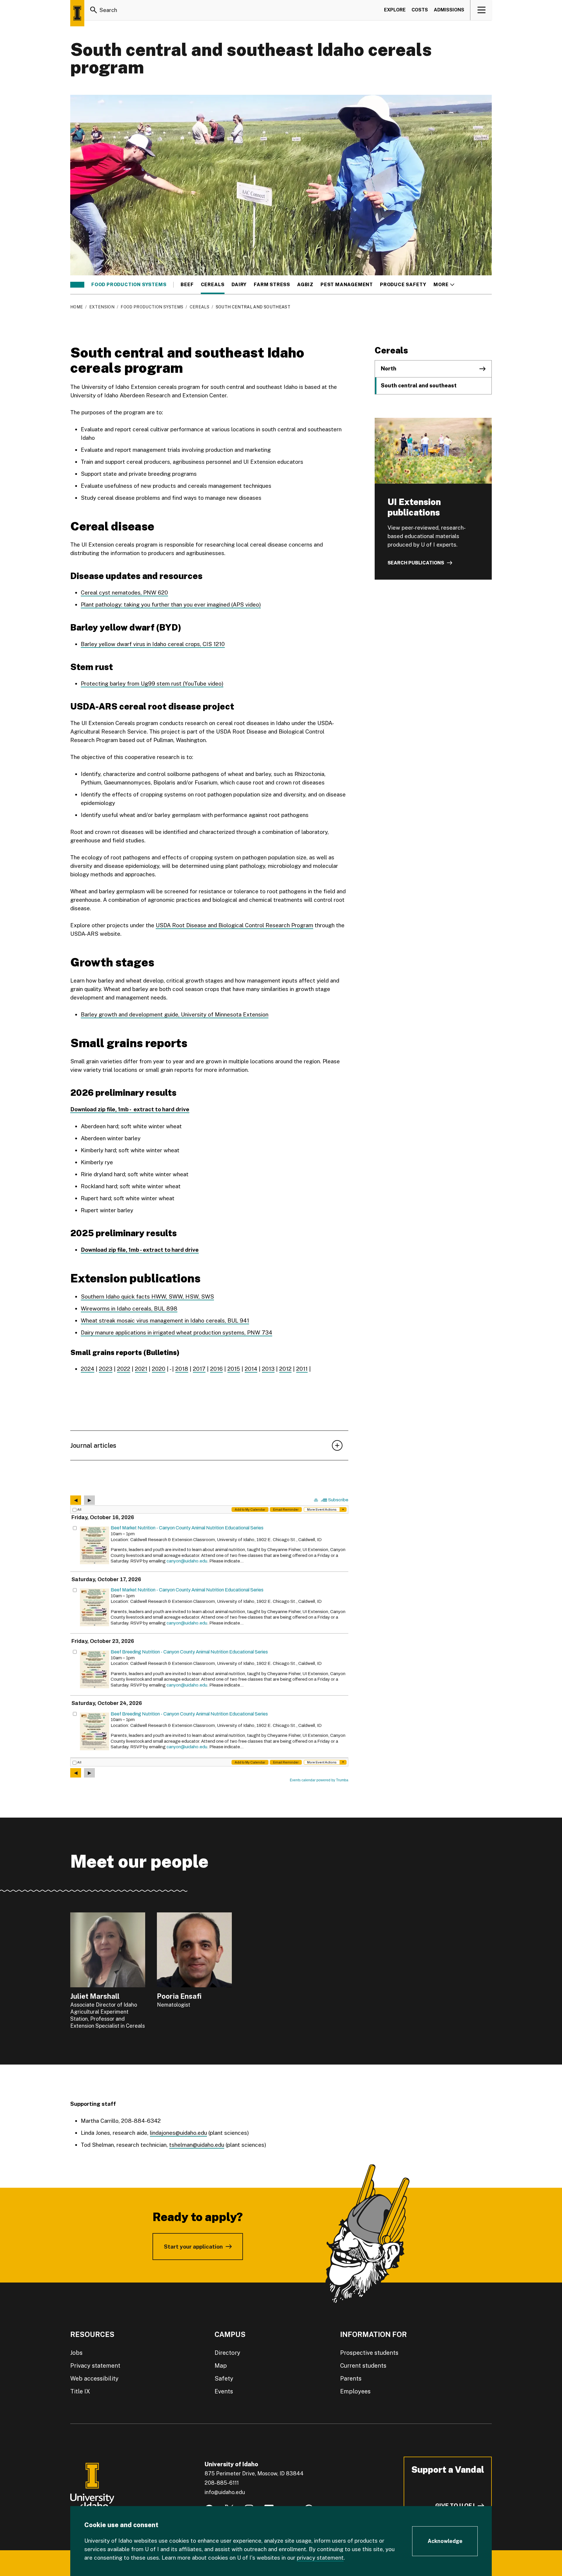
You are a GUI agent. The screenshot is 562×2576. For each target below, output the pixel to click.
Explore (395, 10)
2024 (88, 1369)
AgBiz (305, 285)
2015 (234, 1369)
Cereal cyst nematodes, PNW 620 (124, 593)
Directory (227, 2353)
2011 (302, 1369)
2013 (268, 1369)
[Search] (94, 10)
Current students (363, 2366)
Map (221, 2366)
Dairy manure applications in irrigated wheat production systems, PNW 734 (177, 1332)
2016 (216, 1369)
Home (77, 307)
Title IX (80, 2391)
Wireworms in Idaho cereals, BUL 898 (129, 1308)
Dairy (239, 285)
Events (224, 2391)
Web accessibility (94, 2378)
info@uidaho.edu (225, 2492)
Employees (355, 2391)
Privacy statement (95, 2366)
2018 (182, 1369)
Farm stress (272, 285)
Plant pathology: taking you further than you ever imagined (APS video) (171, 604)
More (444, 285)
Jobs (76, 2353)
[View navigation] (481, 10)
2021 (141, 1369)
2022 (124, 1369)
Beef (187, 285)
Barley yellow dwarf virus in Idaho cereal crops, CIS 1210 (153, 644)
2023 (106, 1369)
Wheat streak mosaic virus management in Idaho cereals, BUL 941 (165, 1320)
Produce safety (403, 285)
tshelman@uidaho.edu (197, 2145)
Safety (224, 2378)
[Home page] (77, 13)
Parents (351, 2378)
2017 (199, 1369)
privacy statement (320, 2558)
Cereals (213, 285)
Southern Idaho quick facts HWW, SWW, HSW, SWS (147, 1296)
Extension (102, 307)
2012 (285, 1369)
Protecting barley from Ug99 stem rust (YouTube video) (152, 684)
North (389, 369)
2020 (159, 1369)
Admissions (449, 10)
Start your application (193, 2247)
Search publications (416, 563)
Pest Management (347, 285)
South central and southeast (419, 385)
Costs (420, 10)
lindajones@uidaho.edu (178, 2133)
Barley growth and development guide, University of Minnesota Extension (175, 1014)
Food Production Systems (129, 285)
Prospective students (369, 2353)
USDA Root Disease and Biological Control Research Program (234, 925)
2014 (251, 1369)
